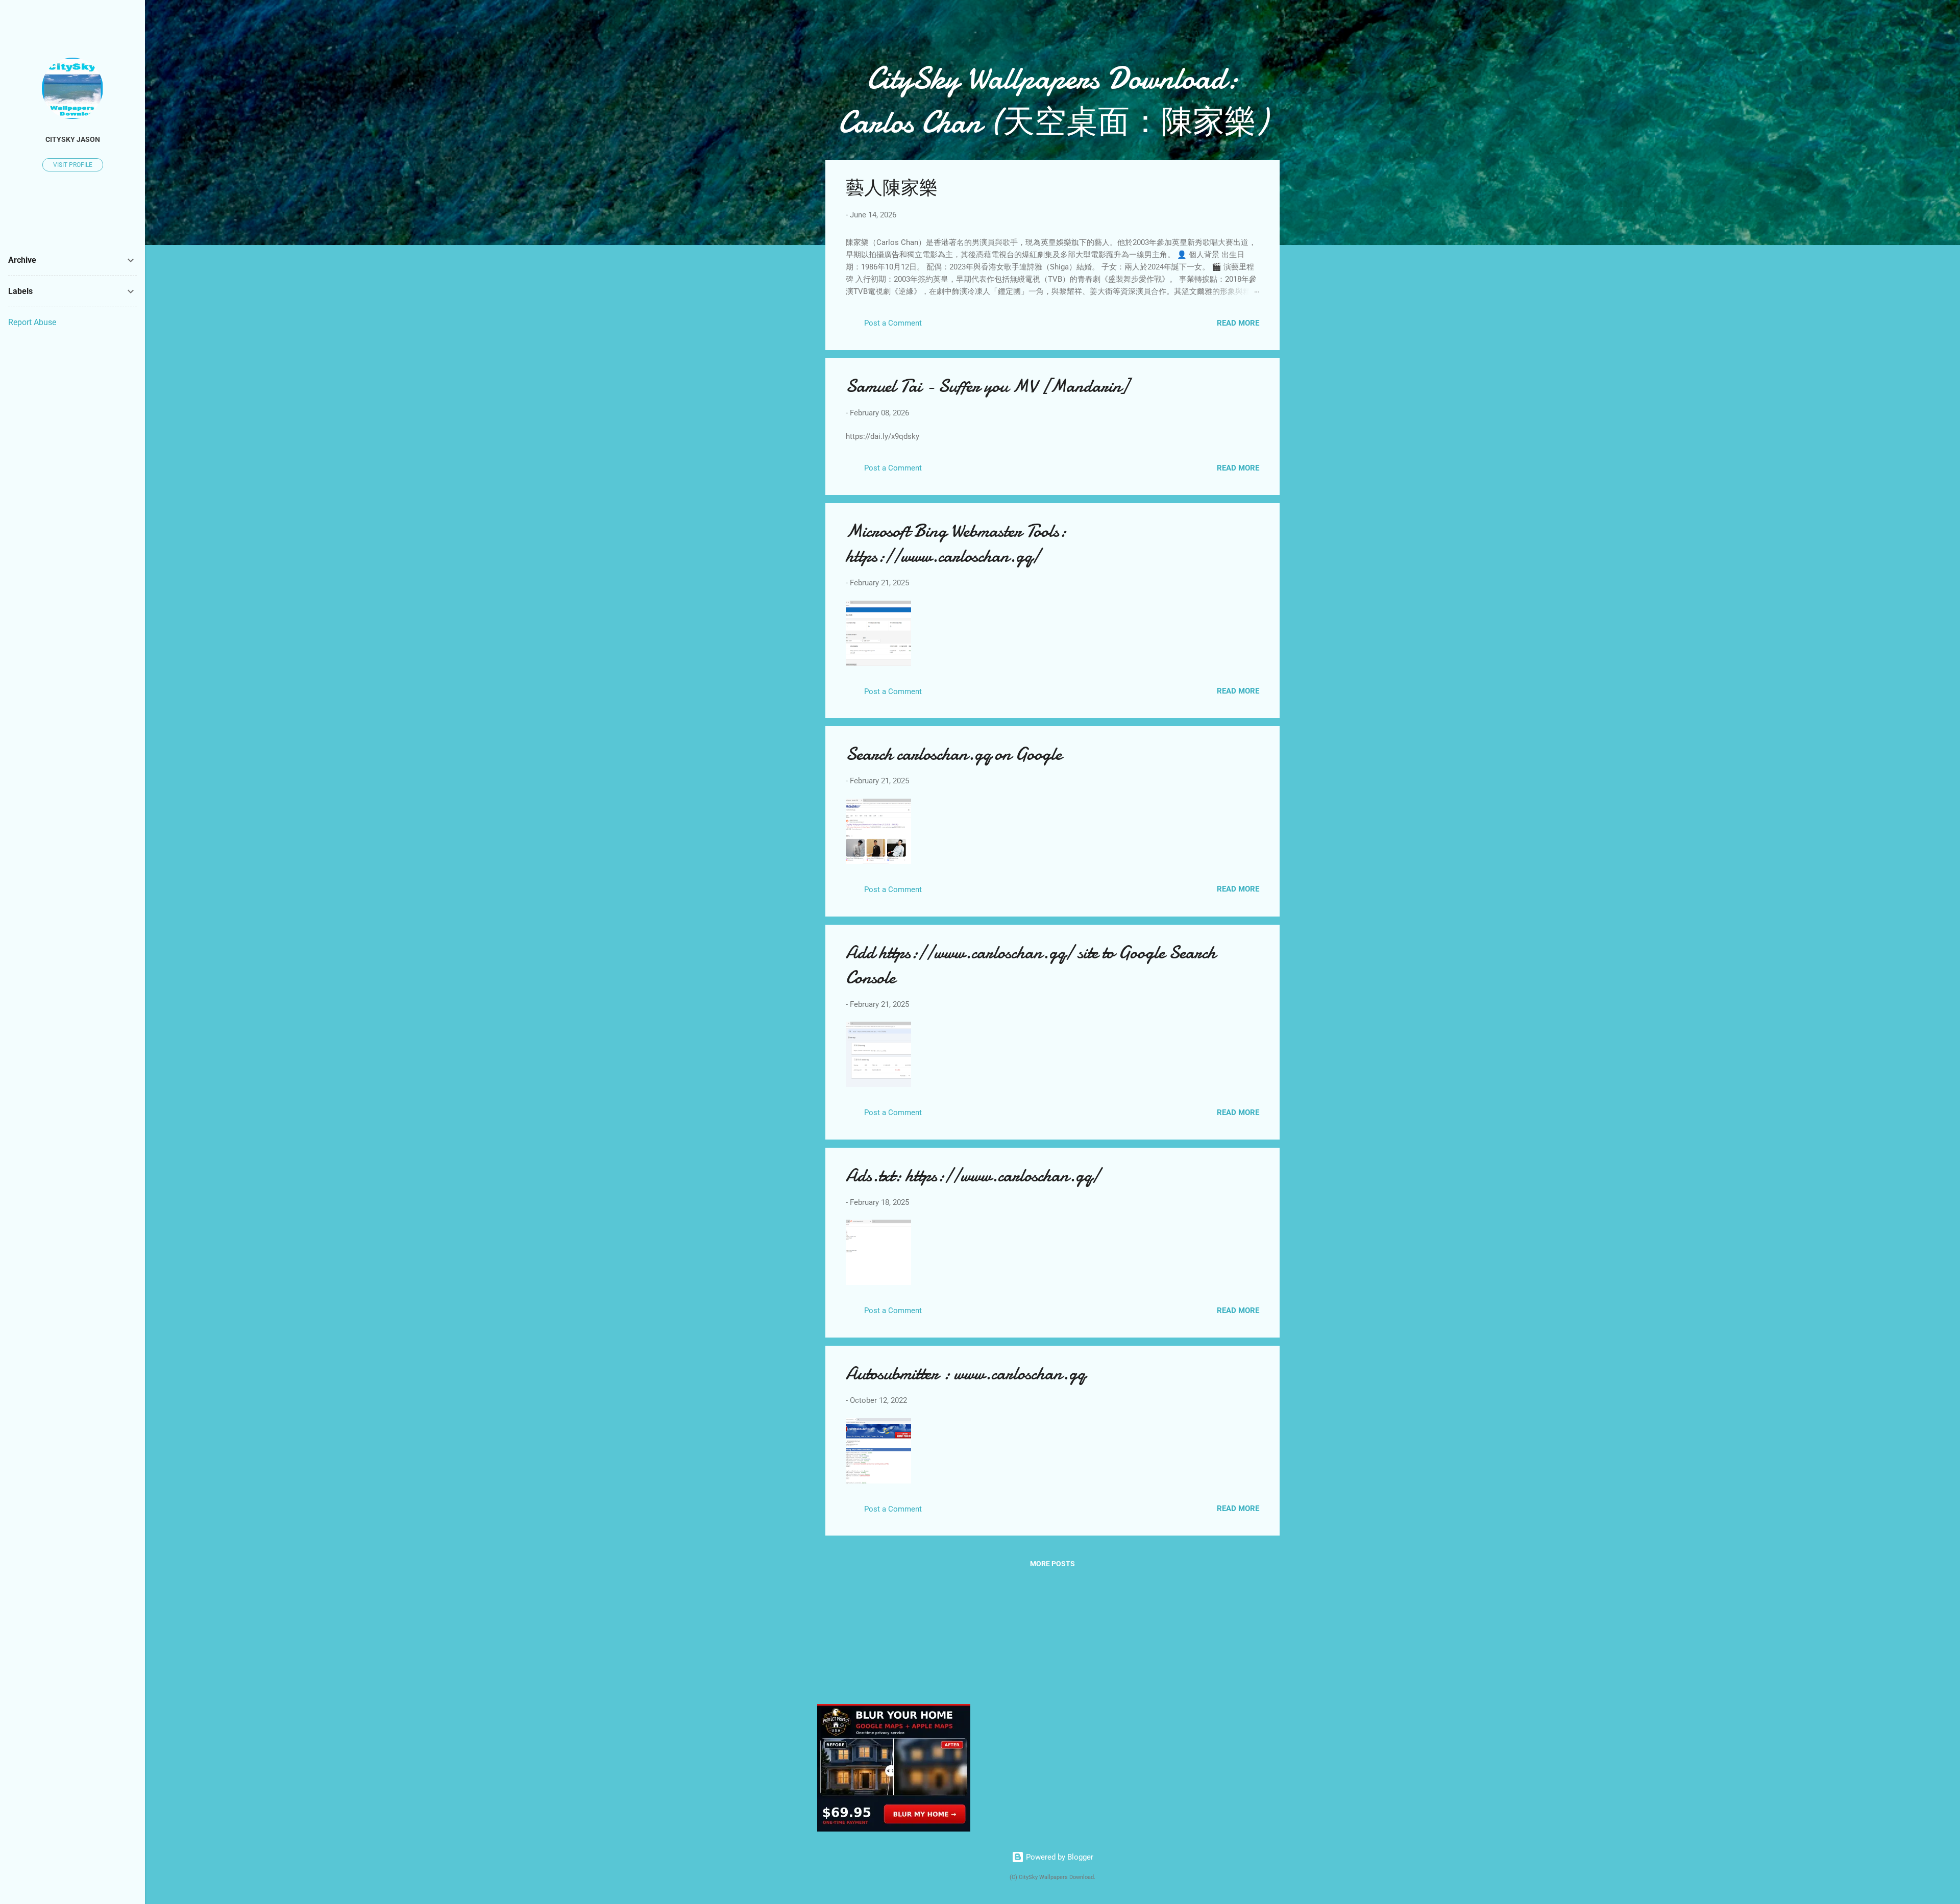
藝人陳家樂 (892, 188)
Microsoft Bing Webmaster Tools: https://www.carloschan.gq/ (956, 543)
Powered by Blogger (1059, 1857)
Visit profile (73, 165)
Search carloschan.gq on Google (954, 754)
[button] (1253, 183)
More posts (1052, 1564)
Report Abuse (32, 322)
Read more (1238, 323)
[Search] (1273, 28)
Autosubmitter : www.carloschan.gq (965, 1374)
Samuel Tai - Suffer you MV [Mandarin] (987, 386)
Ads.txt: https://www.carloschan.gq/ (973, 1176)
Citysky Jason (73, 139)
